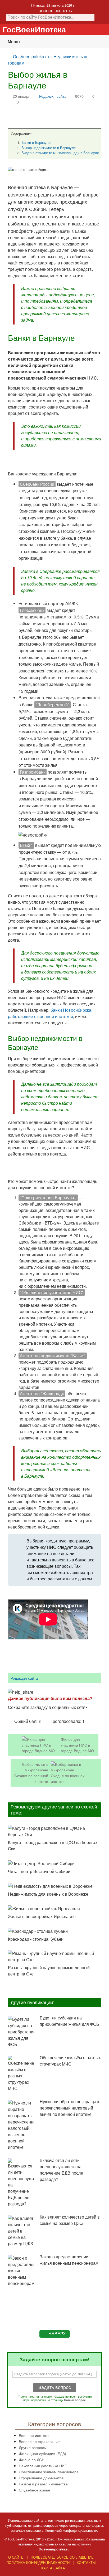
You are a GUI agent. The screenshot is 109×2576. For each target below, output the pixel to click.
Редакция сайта (53, 96)
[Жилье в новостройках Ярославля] (54, 1909)
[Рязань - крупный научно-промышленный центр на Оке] (54, 1956)
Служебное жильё (34, 2490)
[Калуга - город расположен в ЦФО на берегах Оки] (54, 1831)
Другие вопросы (33, 2447)
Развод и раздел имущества (43, 2484)
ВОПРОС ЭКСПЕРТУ (56, 11)
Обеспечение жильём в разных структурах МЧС (70, 2061)
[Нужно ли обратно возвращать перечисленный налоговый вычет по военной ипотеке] (21, 2125)
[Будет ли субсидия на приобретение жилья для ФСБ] (21, 2032)
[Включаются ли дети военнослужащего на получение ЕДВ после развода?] (21, 2183)
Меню (14, 41)
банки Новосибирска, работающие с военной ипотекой (50, 1013)
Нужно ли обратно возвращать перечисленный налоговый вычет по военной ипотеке (70, 2108)
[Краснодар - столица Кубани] (54, 1931)
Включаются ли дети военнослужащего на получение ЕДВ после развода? (61, 2170)
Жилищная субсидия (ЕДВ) (42, 2453)
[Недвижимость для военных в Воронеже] (54, 1886)
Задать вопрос (55, 2387)
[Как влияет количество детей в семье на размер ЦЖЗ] (21, 2231)
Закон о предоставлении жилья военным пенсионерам (69, 2260)
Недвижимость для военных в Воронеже (48, 1894)
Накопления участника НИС (43, 2466)
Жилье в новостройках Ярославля (42, 1916)
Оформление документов (41, 2478)
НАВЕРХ (57, 2334)
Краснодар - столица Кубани (36, 1939)
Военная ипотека (34, 2435)
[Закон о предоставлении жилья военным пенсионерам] (21, 2271)
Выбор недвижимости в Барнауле (49, 148)
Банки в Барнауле (36, 142)
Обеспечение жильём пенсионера (49, 2472)
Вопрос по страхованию (40, 2441)
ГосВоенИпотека (34, 29)
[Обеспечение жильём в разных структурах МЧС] (21, 2074)
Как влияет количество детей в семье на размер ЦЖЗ (70, 2220)
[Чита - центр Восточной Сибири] (54, 1863)
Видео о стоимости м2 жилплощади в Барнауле (60, 153)
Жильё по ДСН (32, 2459)
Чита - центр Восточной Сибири (39, 1871)
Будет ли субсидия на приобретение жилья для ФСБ (69, 2021)
